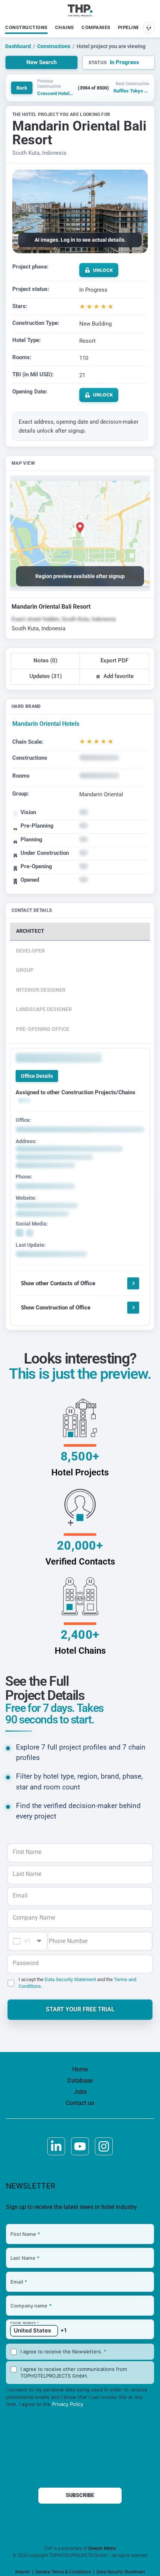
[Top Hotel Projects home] (80, 10)
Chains (65, 27)
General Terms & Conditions (63, 2572)
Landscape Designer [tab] (44, 1009)
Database (80, 2081)
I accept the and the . (77, 1983)
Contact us (80, 2103)
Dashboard (18, 46)
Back (22, 88)
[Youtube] (80, 2146)
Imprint (23, 2572)
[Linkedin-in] (56, 2146)
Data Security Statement (70, 1979)
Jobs (80, 2092)
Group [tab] (25, 970)
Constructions (26, 27)
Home (80, 2069)
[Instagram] (104, 2146)
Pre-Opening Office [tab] (43, 1029)
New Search (41, 62)
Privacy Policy (68, 2404)
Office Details (37, 1076)
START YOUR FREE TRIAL (80, 2009)
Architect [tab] (30, 931)
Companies (96, 27)
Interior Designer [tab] (41, 990)
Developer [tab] (31, 951)
